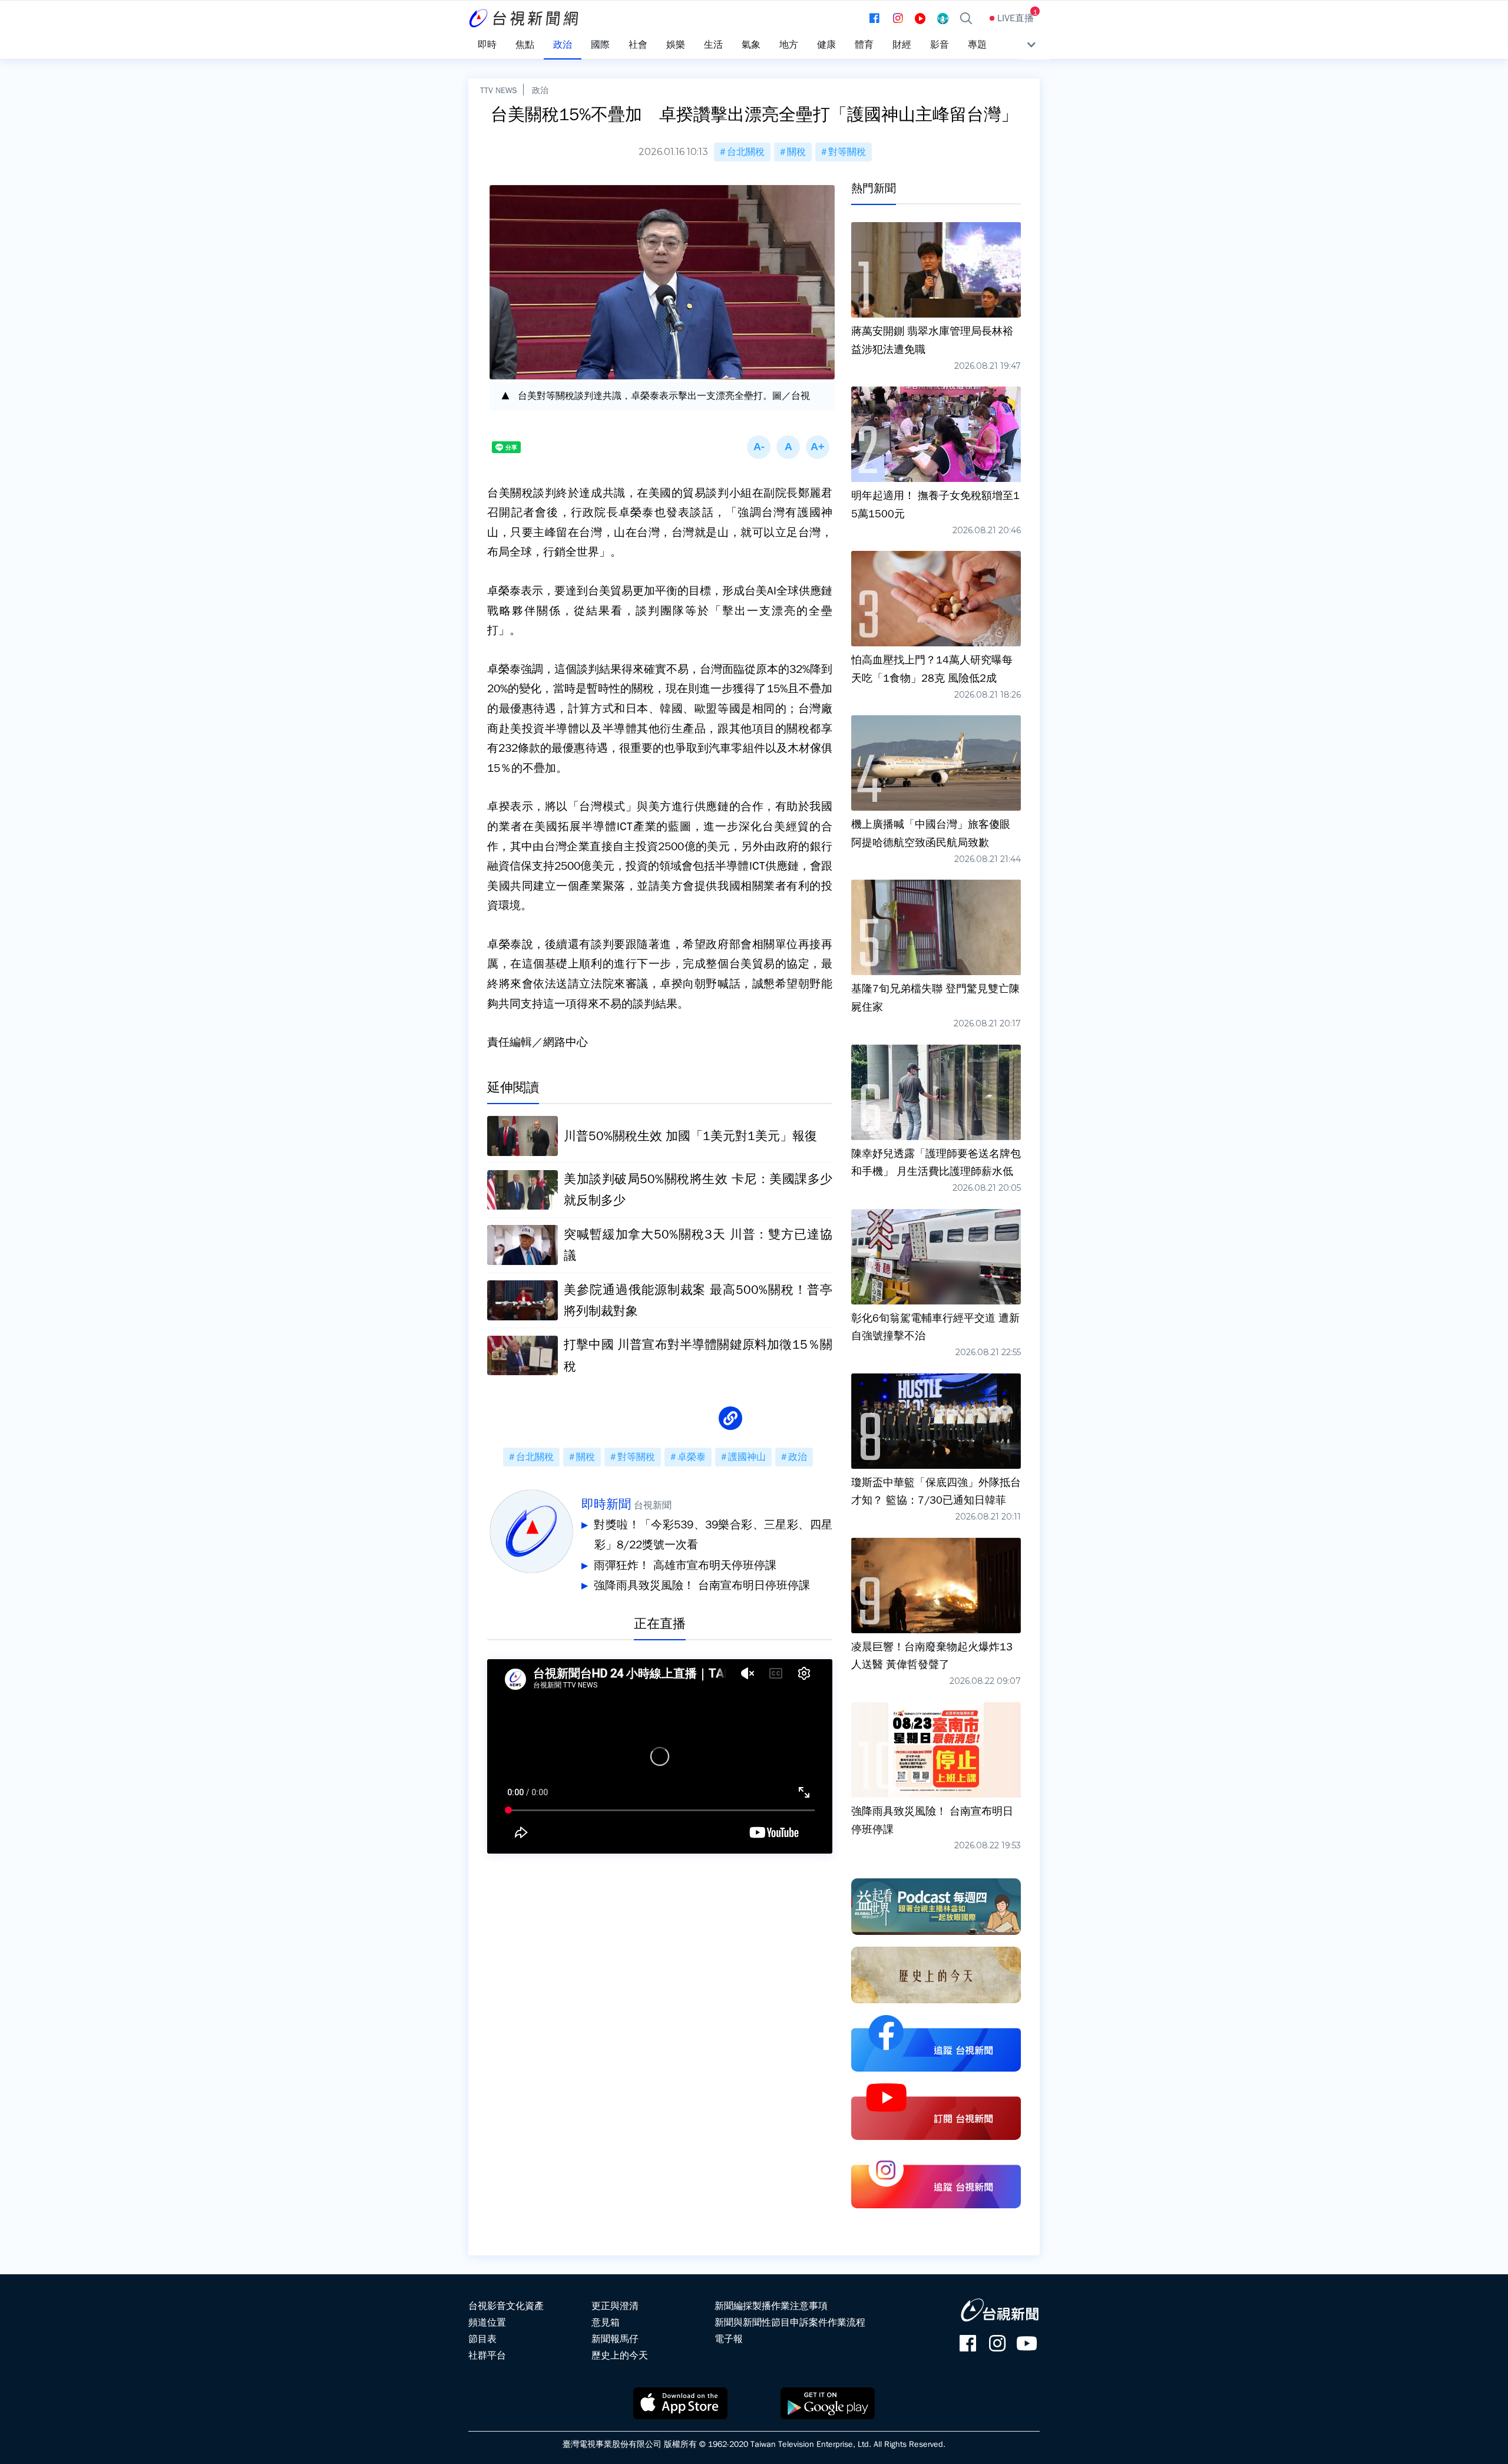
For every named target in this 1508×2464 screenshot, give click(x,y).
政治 (540, 90)
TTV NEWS (499, 90)
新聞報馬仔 (615, 2339)
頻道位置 (487, 2323)
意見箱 (606, 2323)
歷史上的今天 (620, 2356)
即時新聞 (606, 1504)
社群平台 (487, 2356)
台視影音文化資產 (506, 2306)
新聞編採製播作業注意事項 (771, 2306)
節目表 (482, 2339)
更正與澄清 (615, 2306)
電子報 (729, 2339)
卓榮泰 (692, 1457)
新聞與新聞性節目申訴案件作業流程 (790, 2323)
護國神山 (747, 1457)
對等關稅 (847, 152)
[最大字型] (818, 447)
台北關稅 (746, 152)
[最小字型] (759, 447)
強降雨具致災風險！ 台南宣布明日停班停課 (702, 1586)
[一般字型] (788, 447)
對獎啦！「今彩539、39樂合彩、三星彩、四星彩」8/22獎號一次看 (713, 1535)
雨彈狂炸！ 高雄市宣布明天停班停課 (685, 1565)
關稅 (796, 152)
